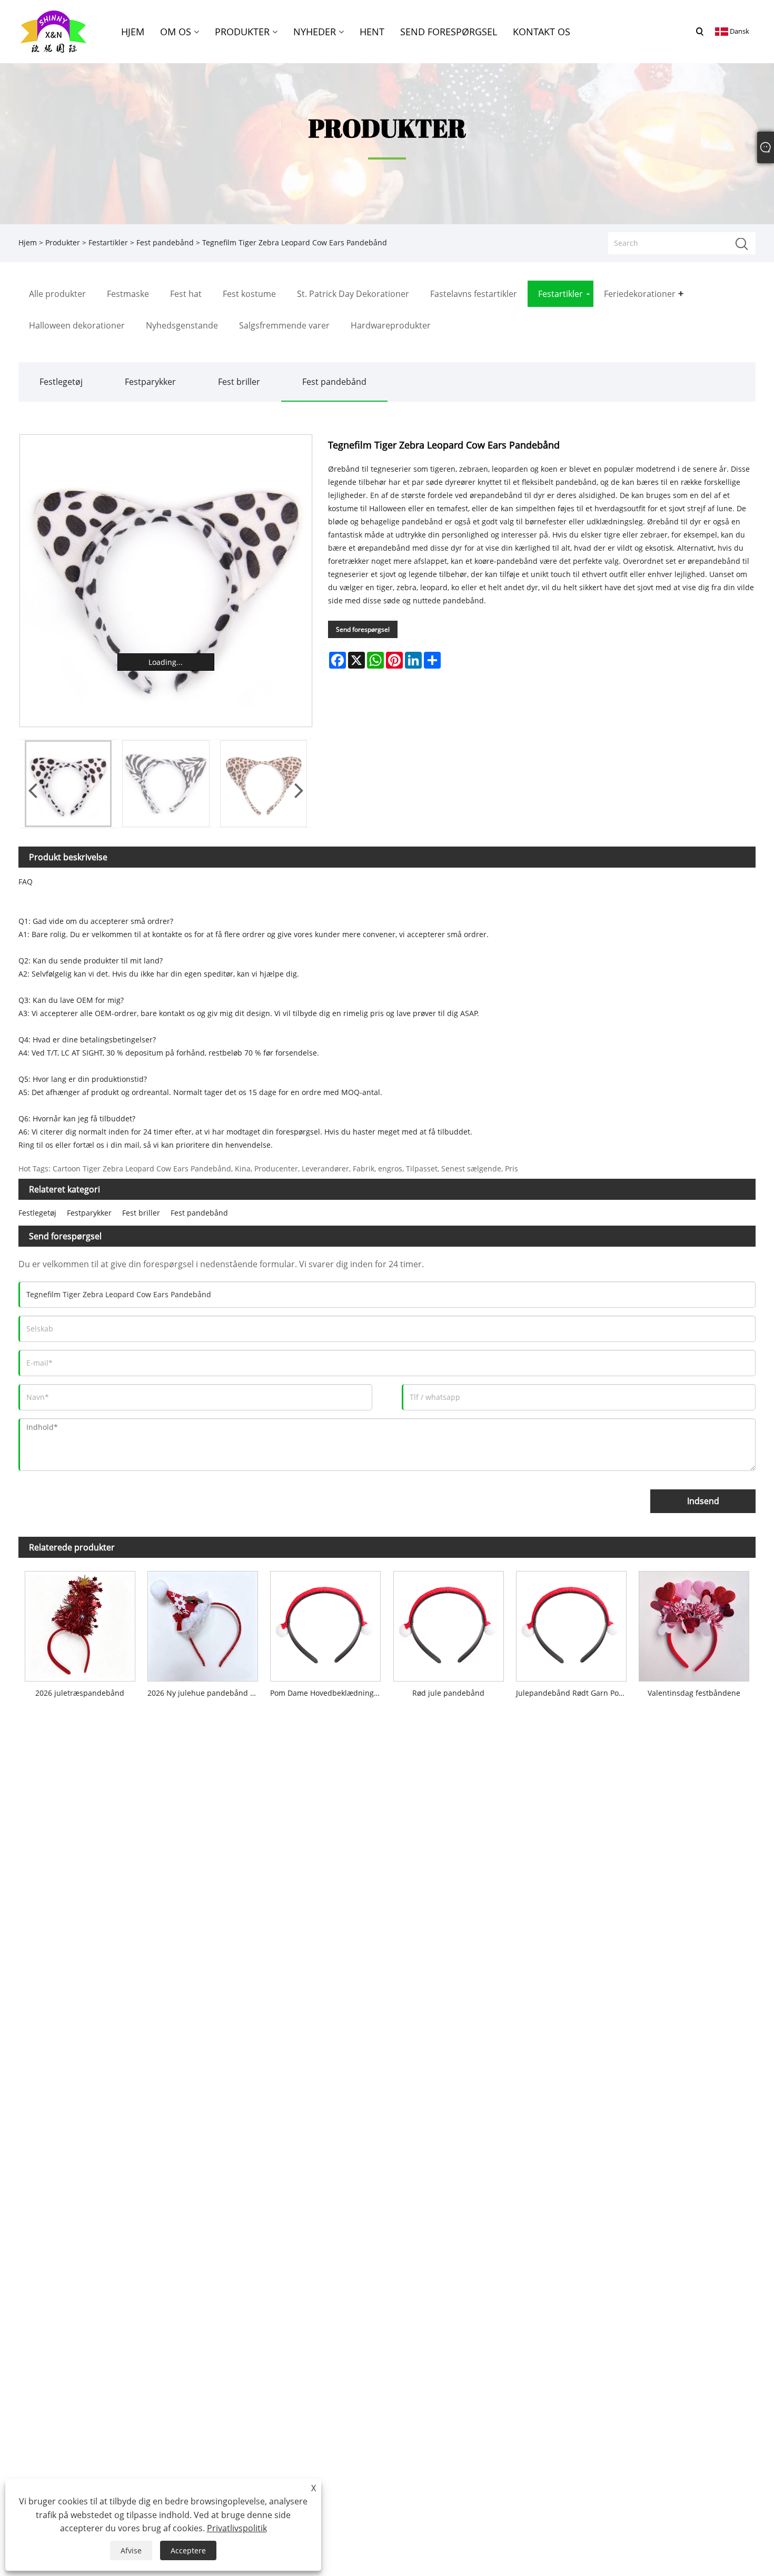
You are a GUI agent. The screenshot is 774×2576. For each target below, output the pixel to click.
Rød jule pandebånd (448, 1693)
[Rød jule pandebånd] (448, 1624)
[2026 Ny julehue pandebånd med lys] (202, 1624)
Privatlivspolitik (237, 2528)
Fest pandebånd (165, 242)
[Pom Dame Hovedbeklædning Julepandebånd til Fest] (326, 1624)
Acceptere (188, 2550)
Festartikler (108, 242)
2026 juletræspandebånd (80, 1693)
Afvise (131, 2550)
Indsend (703, 1501)
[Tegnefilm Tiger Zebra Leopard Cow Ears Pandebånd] (166, 581)
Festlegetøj (61, 382)
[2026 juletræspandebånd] (80, 1624)
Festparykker (150, 382)
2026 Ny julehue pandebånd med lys (206, 1693)
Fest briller (239, 382)
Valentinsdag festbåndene (694, 1693)
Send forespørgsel (363, 629)
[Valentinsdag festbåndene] (694, 1624)
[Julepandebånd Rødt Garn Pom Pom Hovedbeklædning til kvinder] (571, 1624)
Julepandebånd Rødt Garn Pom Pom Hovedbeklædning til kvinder (574, 1693)
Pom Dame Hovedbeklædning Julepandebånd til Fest (329, 1693)
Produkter (63, 242)
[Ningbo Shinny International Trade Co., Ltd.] (53, 31)
